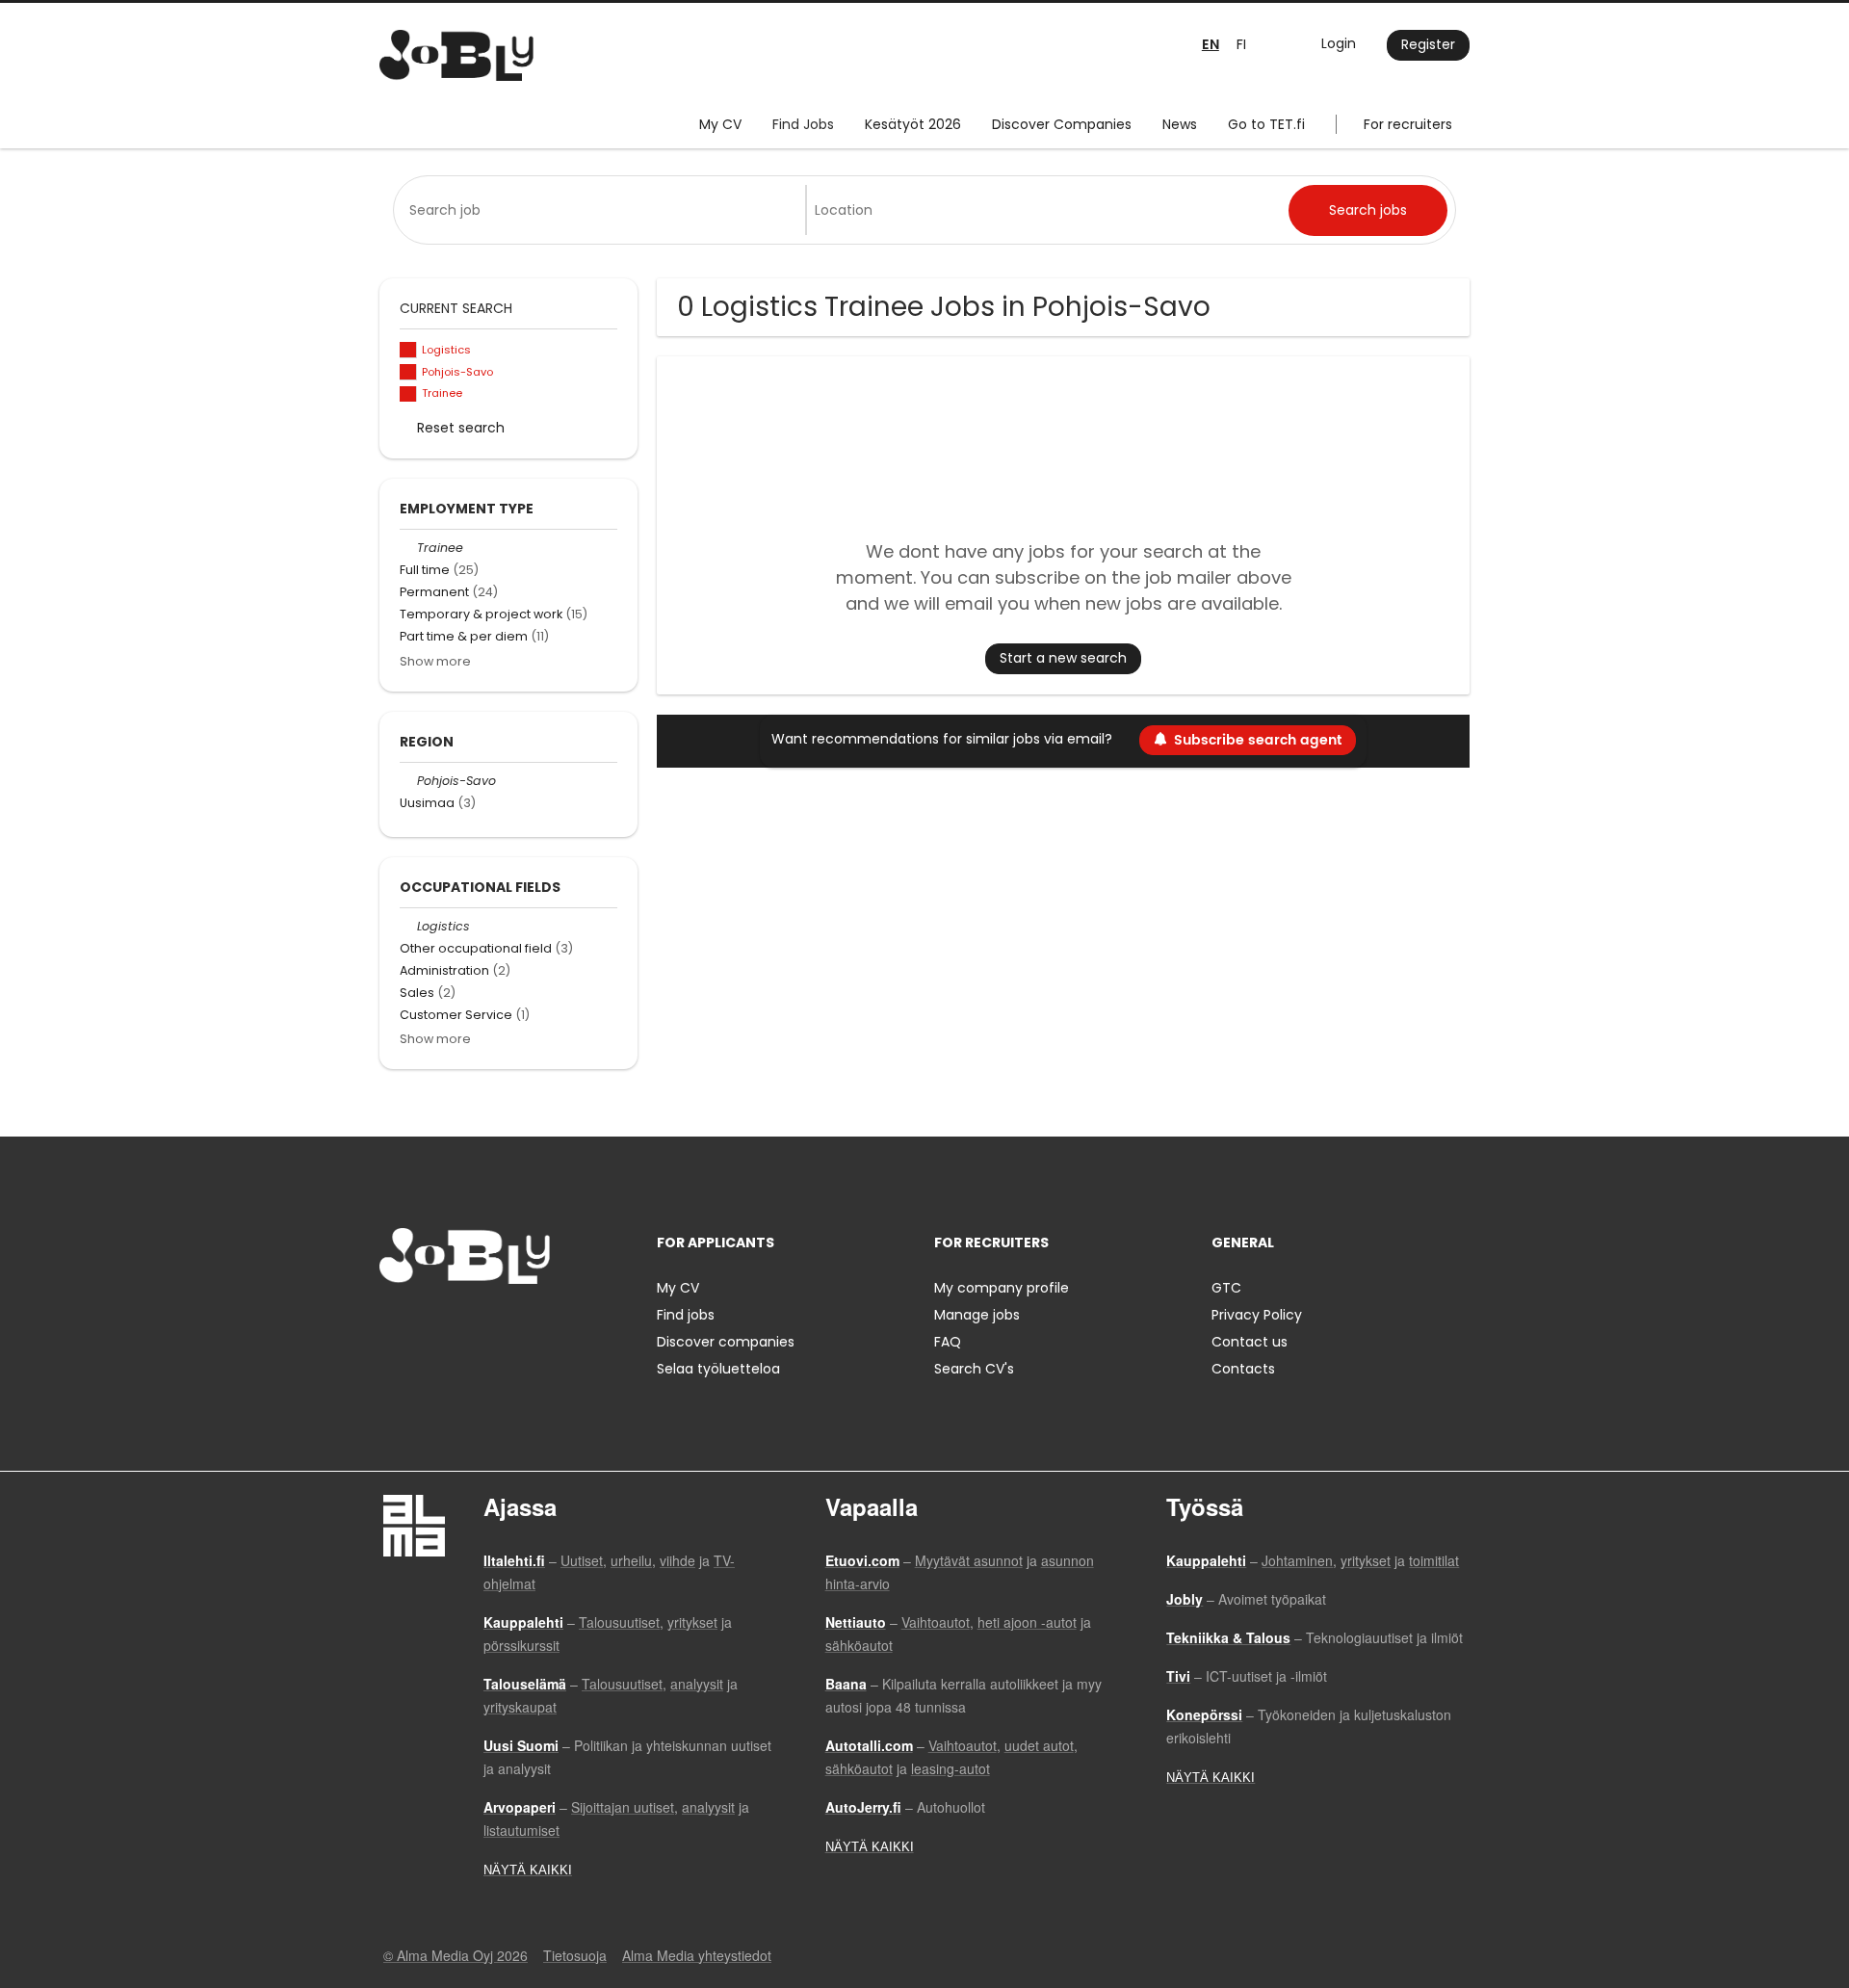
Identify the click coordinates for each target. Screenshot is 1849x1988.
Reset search (461, 428)
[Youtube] (517, 1324)
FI (1241, 44)
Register (1428, 44)
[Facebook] (393, 1324)
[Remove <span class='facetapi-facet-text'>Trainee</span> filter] (408, 394)
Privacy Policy (1257, 1315)
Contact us (1250, 1342)
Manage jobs (977, 1315)
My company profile (1002, 1288)
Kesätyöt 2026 (913, 124)
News (1180, 124)
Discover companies (726, 1342)
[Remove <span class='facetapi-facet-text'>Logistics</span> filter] (408, 350)
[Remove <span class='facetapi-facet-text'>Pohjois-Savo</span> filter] (408, 372)
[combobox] (603, 210)
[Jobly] (456, 55)
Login (1339, 43)
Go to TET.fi (1266, 124)
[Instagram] (425, 1324)
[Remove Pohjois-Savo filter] (408, 781)
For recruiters (1408, 124)
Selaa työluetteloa (718, 1369)
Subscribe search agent (1258, 740)
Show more (435, 661)
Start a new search (1063, 658)
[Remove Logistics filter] (408, 926)
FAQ (948, 1342)
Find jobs (686, 1315)
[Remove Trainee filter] (408, 548)
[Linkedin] (457, 1324)
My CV (720, 124)
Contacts (1243, 1369)
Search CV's (974, 1369)
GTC (1226, 1288)
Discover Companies (1062, 124)
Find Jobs (803, 124)
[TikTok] (489, 1324)
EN (1211, 45)
